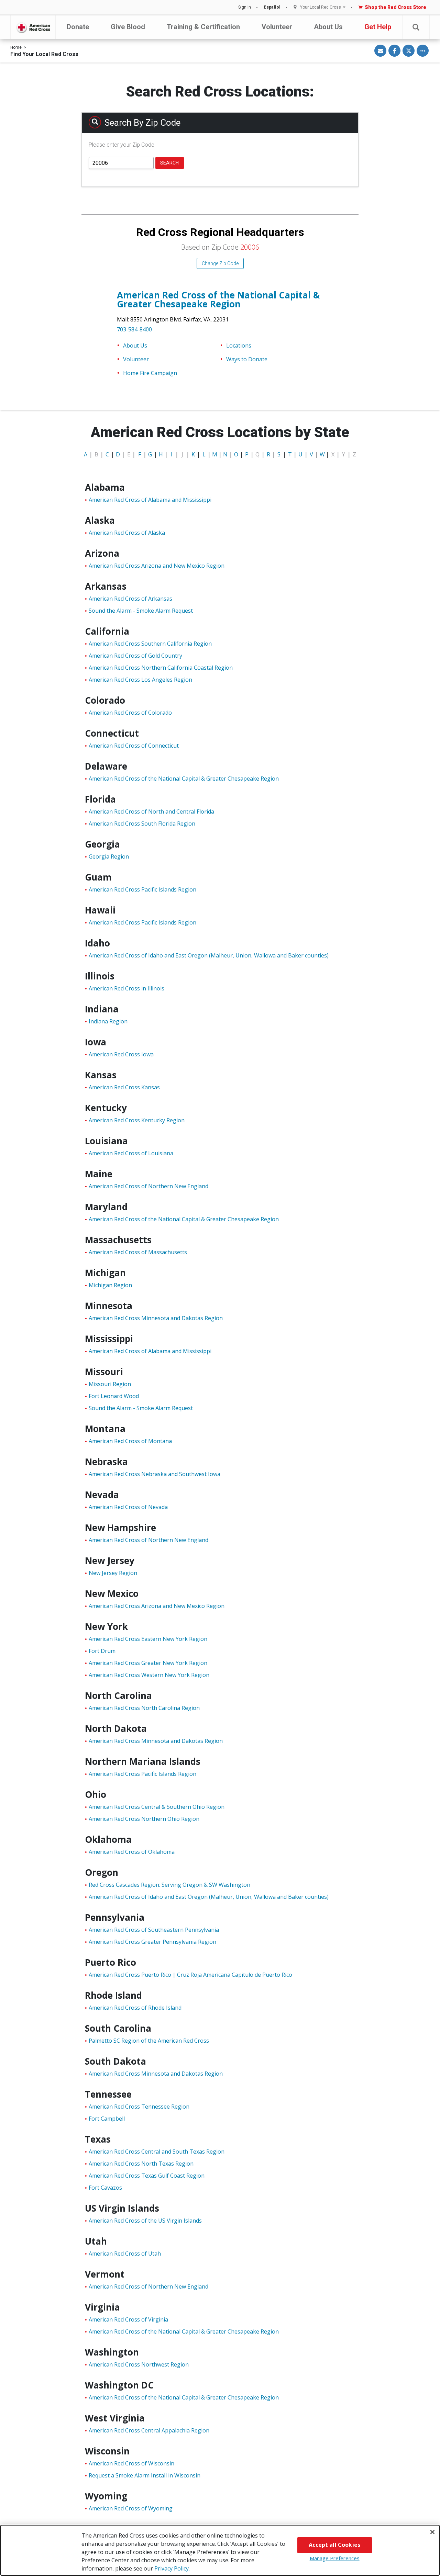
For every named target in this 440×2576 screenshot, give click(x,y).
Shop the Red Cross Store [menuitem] (395, 7)
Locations (239, 345)
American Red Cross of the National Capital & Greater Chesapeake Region (218, 299)
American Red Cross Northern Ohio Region (144, 1819)
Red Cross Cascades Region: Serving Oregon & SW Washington (169, 1885)
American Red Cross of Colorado (130, 713)
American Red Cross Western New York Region (149, 1675)
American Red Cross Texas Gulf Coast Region (147, 2176)
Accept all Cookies (334, 2545)
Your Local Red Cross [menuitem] (321, 7)
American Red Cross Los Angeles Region (140, 680)
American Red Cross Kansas (124, 1087)
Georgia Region (109, 856)
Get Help (378, 27)
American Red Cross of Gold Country (135, 656)
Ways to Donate (247, 359)
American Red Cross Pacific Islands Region (142, 889)
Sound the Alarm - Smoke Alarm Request (141, 611)
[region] (220, 2550)
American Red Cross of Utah (125, 2254)
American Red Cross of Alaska (127, 533)
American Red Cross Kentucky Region (137, 1120)
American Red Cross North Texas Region (141, 2164)
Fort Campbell (107, 2119)
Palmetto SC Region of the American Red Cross (149, 2041)
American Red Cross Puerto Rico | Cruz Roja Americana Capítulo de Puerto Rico (190, 1975)
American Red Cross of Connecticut (134, 746)
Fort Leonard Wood (114, 1396)
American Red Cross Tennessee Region (139, 2107)
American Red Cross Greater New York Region (148, 1663)
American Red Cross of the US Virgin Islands (145, 2221)
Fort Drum (102, 1651)
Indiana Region (108, 1021)
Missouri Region (110, 1384)
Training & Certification (203, 27)
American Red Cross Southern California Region (150, 644)
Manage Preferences (335, 2558)
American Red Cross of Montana (130, 1441)
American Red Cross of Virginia (128, 2319)
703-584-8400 (134, 329)
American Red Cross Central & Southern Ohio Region (157, 1807)
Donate (78, 27)
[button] (416, 27)
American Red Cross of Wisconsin (131, 2463)
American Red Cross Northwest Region (139, 2364)
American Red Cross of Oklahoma (132, 1852)
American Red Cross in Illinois (126, 988)
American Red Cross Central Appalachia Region (149, 2430)
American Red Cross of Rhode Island (135, 2008)
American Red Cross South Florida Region (142, 824)
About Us (328, 27)
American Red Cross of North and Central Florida (151, 812)
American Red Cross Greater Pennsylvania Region (152, 1942)
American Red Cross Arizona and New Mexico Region (157, 566)
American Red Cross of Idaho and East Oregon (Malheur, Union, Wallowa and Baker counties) (209, 955)
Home (16, 47)
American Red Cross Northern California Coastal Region (161, 668)
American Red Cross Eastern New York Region (148, 1639)
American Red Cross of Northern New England (148, 1186)
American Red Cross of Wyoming (131, 2508)
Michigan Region (110, 1285)
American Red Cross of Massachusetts (138, 1252)
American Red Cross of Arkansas (130, 599)
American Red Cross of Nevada (128, 1507)
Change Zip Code (220, 263)
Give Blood (128, 27)
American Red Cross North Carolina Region (144, 1708)
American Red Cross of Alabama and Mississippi (150, 500)
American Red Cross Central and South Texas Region (157, 2152)
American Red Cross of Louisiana (131, 1153)
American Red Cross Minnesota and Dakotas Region (156, 1318)
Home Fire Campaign (150, 373)
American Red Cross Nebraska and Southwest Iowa (155, 1474)
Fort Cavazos (105, 2188)
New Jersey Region (113, 1573)
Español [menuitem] (272, 7)
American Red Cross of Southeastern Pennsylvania (154, 1930)
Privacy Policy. (172, 2568)
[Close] (432, 2532)
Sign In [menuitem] (245, 7)
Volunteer (277, 27)
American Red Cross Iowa (121, 1054)
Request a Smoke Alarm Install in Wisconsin (145, 2475)
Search (169, 163)
